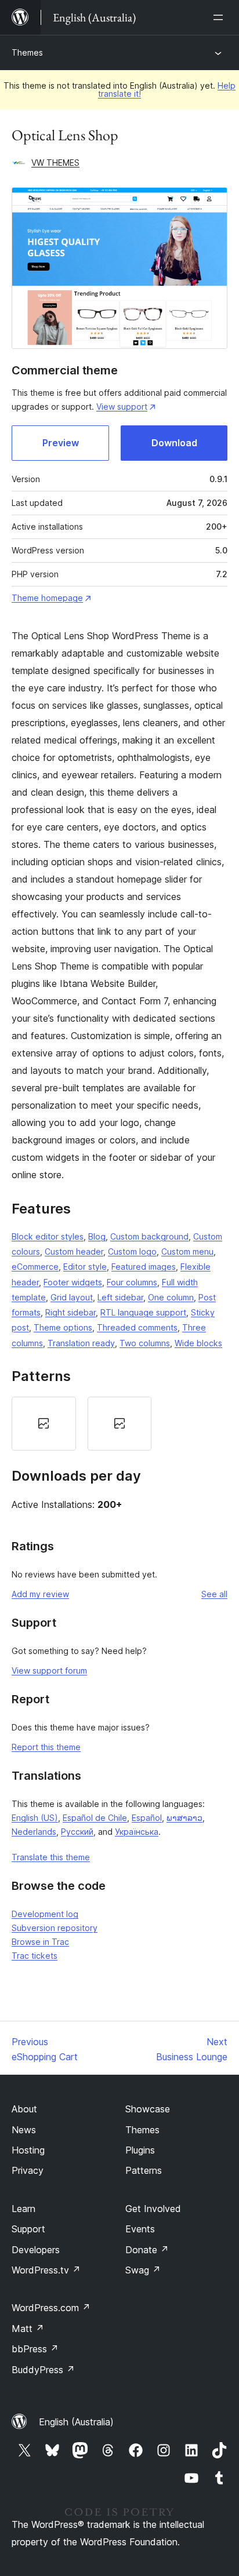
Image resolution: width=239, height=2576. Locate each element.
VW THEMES (55, 163)
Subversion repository (55, 1928)
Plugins (140, 2150)
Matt (28, 2329)
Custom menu (187, 1251)
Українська (137, 1832)
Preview (61, 443)
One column (171, 1297)
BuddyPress (43, 2370)
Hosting (28, 2150)
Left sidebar (120, 1297)
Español (147, 1818)
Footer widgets (73, 1282)
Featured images (144, 1267)
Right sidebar (70, 1312)
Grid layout (72, 1297)
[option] (44, 1424)
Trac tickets (35, 1956)
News (24, 2130)
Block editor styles (48, 1236)
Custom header (74, 1251)
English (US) (35, 1818)
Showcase (148, 2109)
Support (28, 2229)
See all (214, 1594)
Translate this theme (51, 1857)
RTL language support (143, 1312)
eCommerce (35, 1267)
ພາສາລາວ (184, 1818)
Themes (27, 52)
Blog (97, 1236)
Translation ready (81, 1343)
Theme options (63, 1327)
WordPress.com (51, 2308)
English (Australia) (76, 2422)
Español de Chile (95, 1818)
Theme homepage (47, 598)
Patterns (144, 2170)
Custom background (149, 1236)
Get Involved (153, 2209)
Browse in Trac (40, 1942)
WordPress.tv (46, 2270)
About (24, 2109)
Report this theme (46, 1747)
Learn (23, 2209)
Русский (77, 1832)
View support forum (49, 1670)
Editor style (85, 1267)
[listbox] (119, 1424)
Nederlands (34, 1832)
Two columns (145, 1343)
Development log (45, 1914)
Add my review (40, 1594)
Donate (147, 2250)
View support (122, 407)
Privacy (28, 2170)
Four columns (132, 1282)
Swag (143, 2270)
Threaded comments (137, 1327)
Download (174, 443)
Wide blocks (198, 1343)
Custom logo (132, 1251)
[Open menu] (220, 17)
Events (140, 2229)
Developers (36, 2250)
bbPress (35, 2349)
